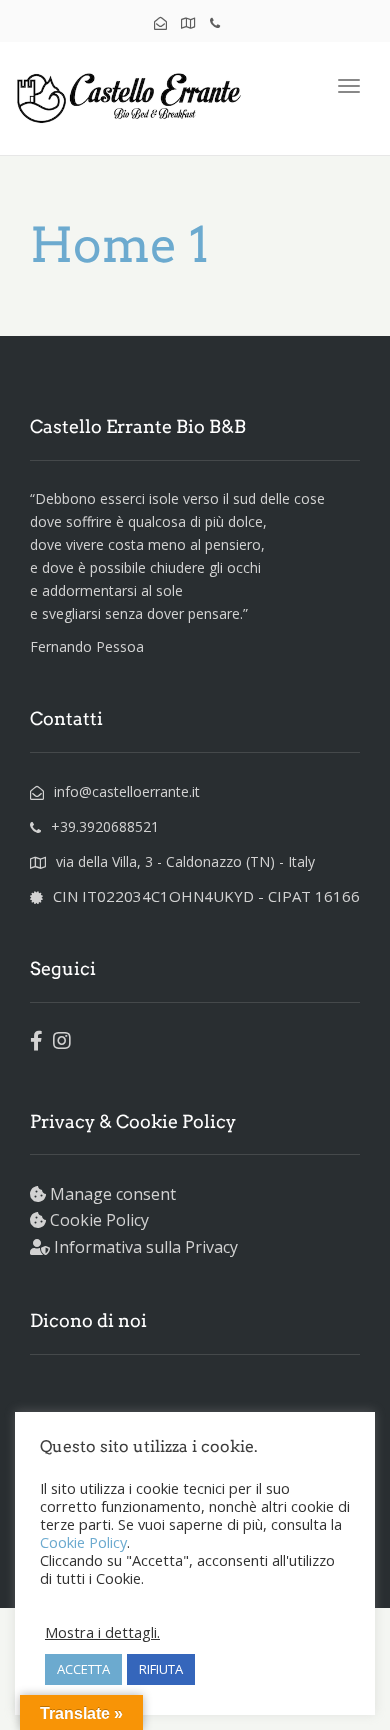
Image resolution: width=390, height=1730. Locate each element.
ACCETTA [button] (83, 1669)
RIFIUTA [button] (161, 1669)
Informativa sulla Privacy (146, 1247)
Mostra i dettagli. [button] (102, 1632)
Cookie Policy (99, 1220)
